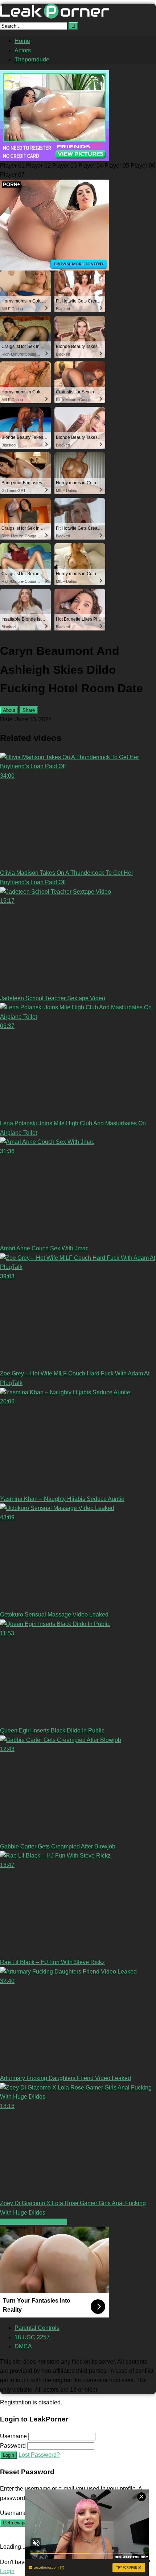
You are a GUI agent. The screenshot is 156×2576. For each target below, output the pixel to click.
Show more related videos (34, 2222)
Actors (23, 50)
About (9, 710)
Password (13, 2446)
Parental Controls (37, 2328)
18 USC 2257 (32, 2337)
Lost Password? (39, 2455)
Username (13, 2436)
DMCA (23, 2346)
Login (9, 2455)
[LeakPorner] (54, 17)
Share (29, 710)
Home (22, 41)
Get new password (22, 2523)
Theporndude (32, 59)
